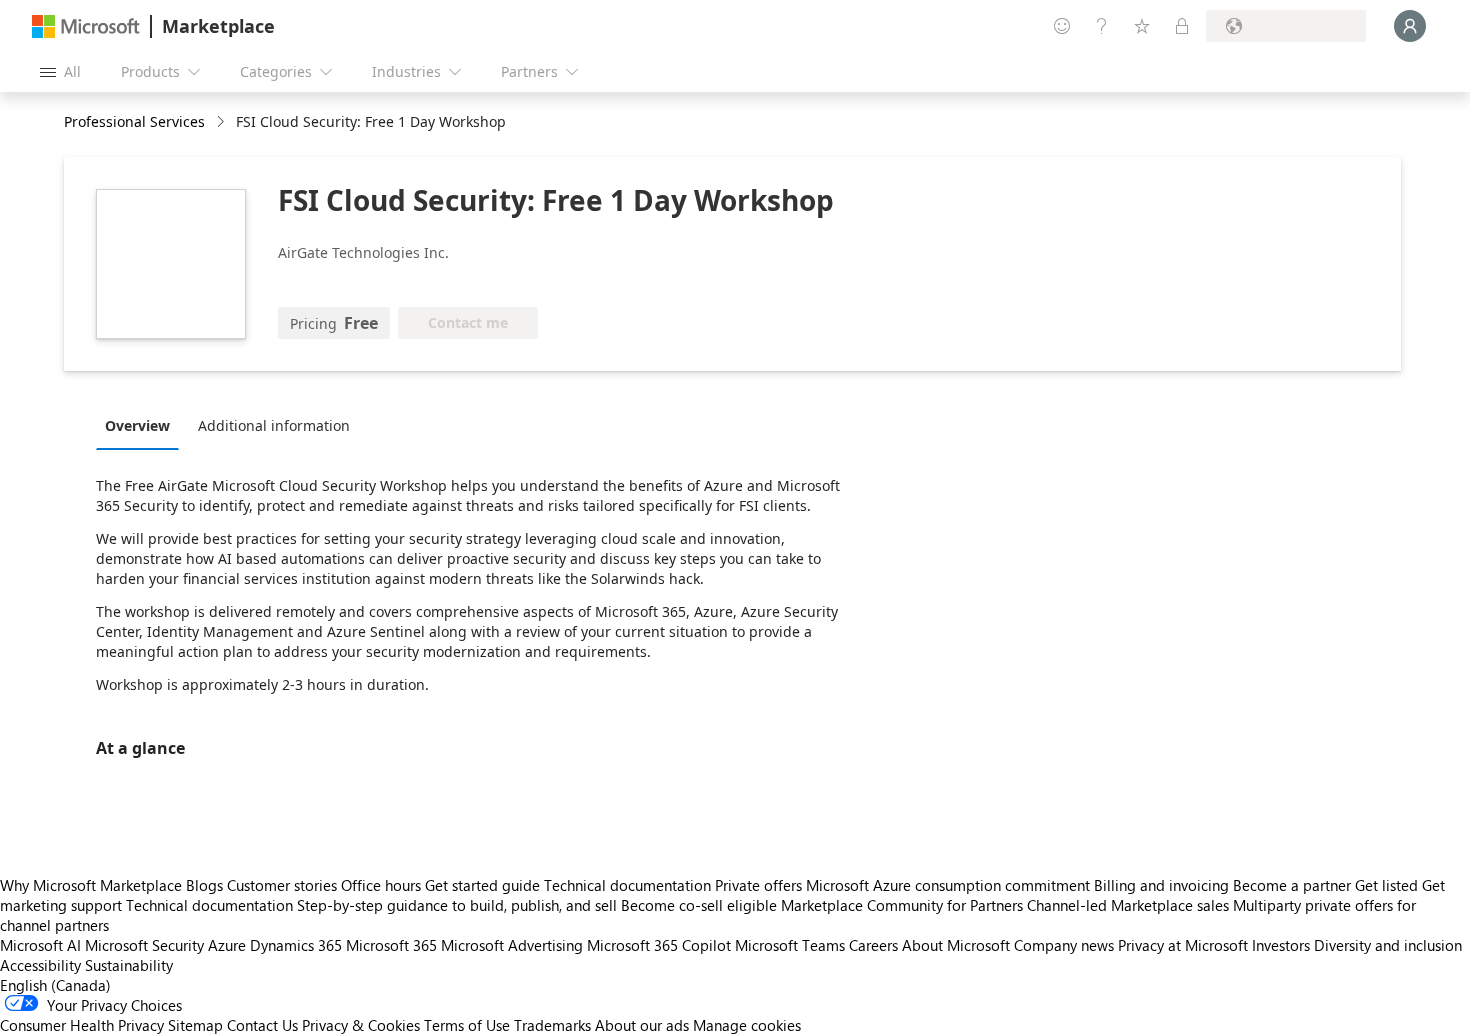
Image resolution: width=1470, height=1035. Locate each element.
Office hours (381, 885)
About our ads (642, 1025)
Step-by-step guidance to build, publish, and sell (457, 905)
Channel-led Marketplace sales (1128, 905)
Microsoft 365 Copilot (659, 945)
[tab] (142, 425)
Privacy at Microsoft (1183, 945)
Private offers (758, 885)
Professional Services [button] (134, 121)
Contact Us (262, 1025)
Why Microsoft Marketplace (91, 885)
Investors (1281, 945)
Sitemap (195, 1025)
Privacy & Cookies (361, 1025)
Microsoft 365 (391, 945)
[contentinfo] (222, 122)
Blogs (204, 885)
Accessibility (40, 965)
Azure (227, 945)
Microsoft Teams (790, 945)
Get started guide (482, 885)
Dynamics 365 (296, 945)
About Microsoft (956, 945)
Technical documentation (627, 885)
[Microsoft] (86, 26)
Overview (137, 425)
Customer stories (282, 885)
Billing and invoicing (1161, 885)
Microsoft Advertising (512, 945)
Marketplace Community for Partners (902, 905)
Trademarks (552, 1025)
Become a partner (1292, 885)
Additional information (274, 425)
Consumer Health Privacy (82, 1025)
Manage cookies (747, 1025)
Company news (1064, 945)
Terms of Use (467, 1025)
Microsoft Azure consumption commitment (950, 885)
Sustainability (129, 965)
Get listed (1386, 885)
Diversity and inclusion (1388, 945)
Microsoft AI (40, 945)
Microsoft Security (144, 945)
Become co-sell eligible (699, 905)
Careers (873, 945)
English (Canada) (55, 985)
